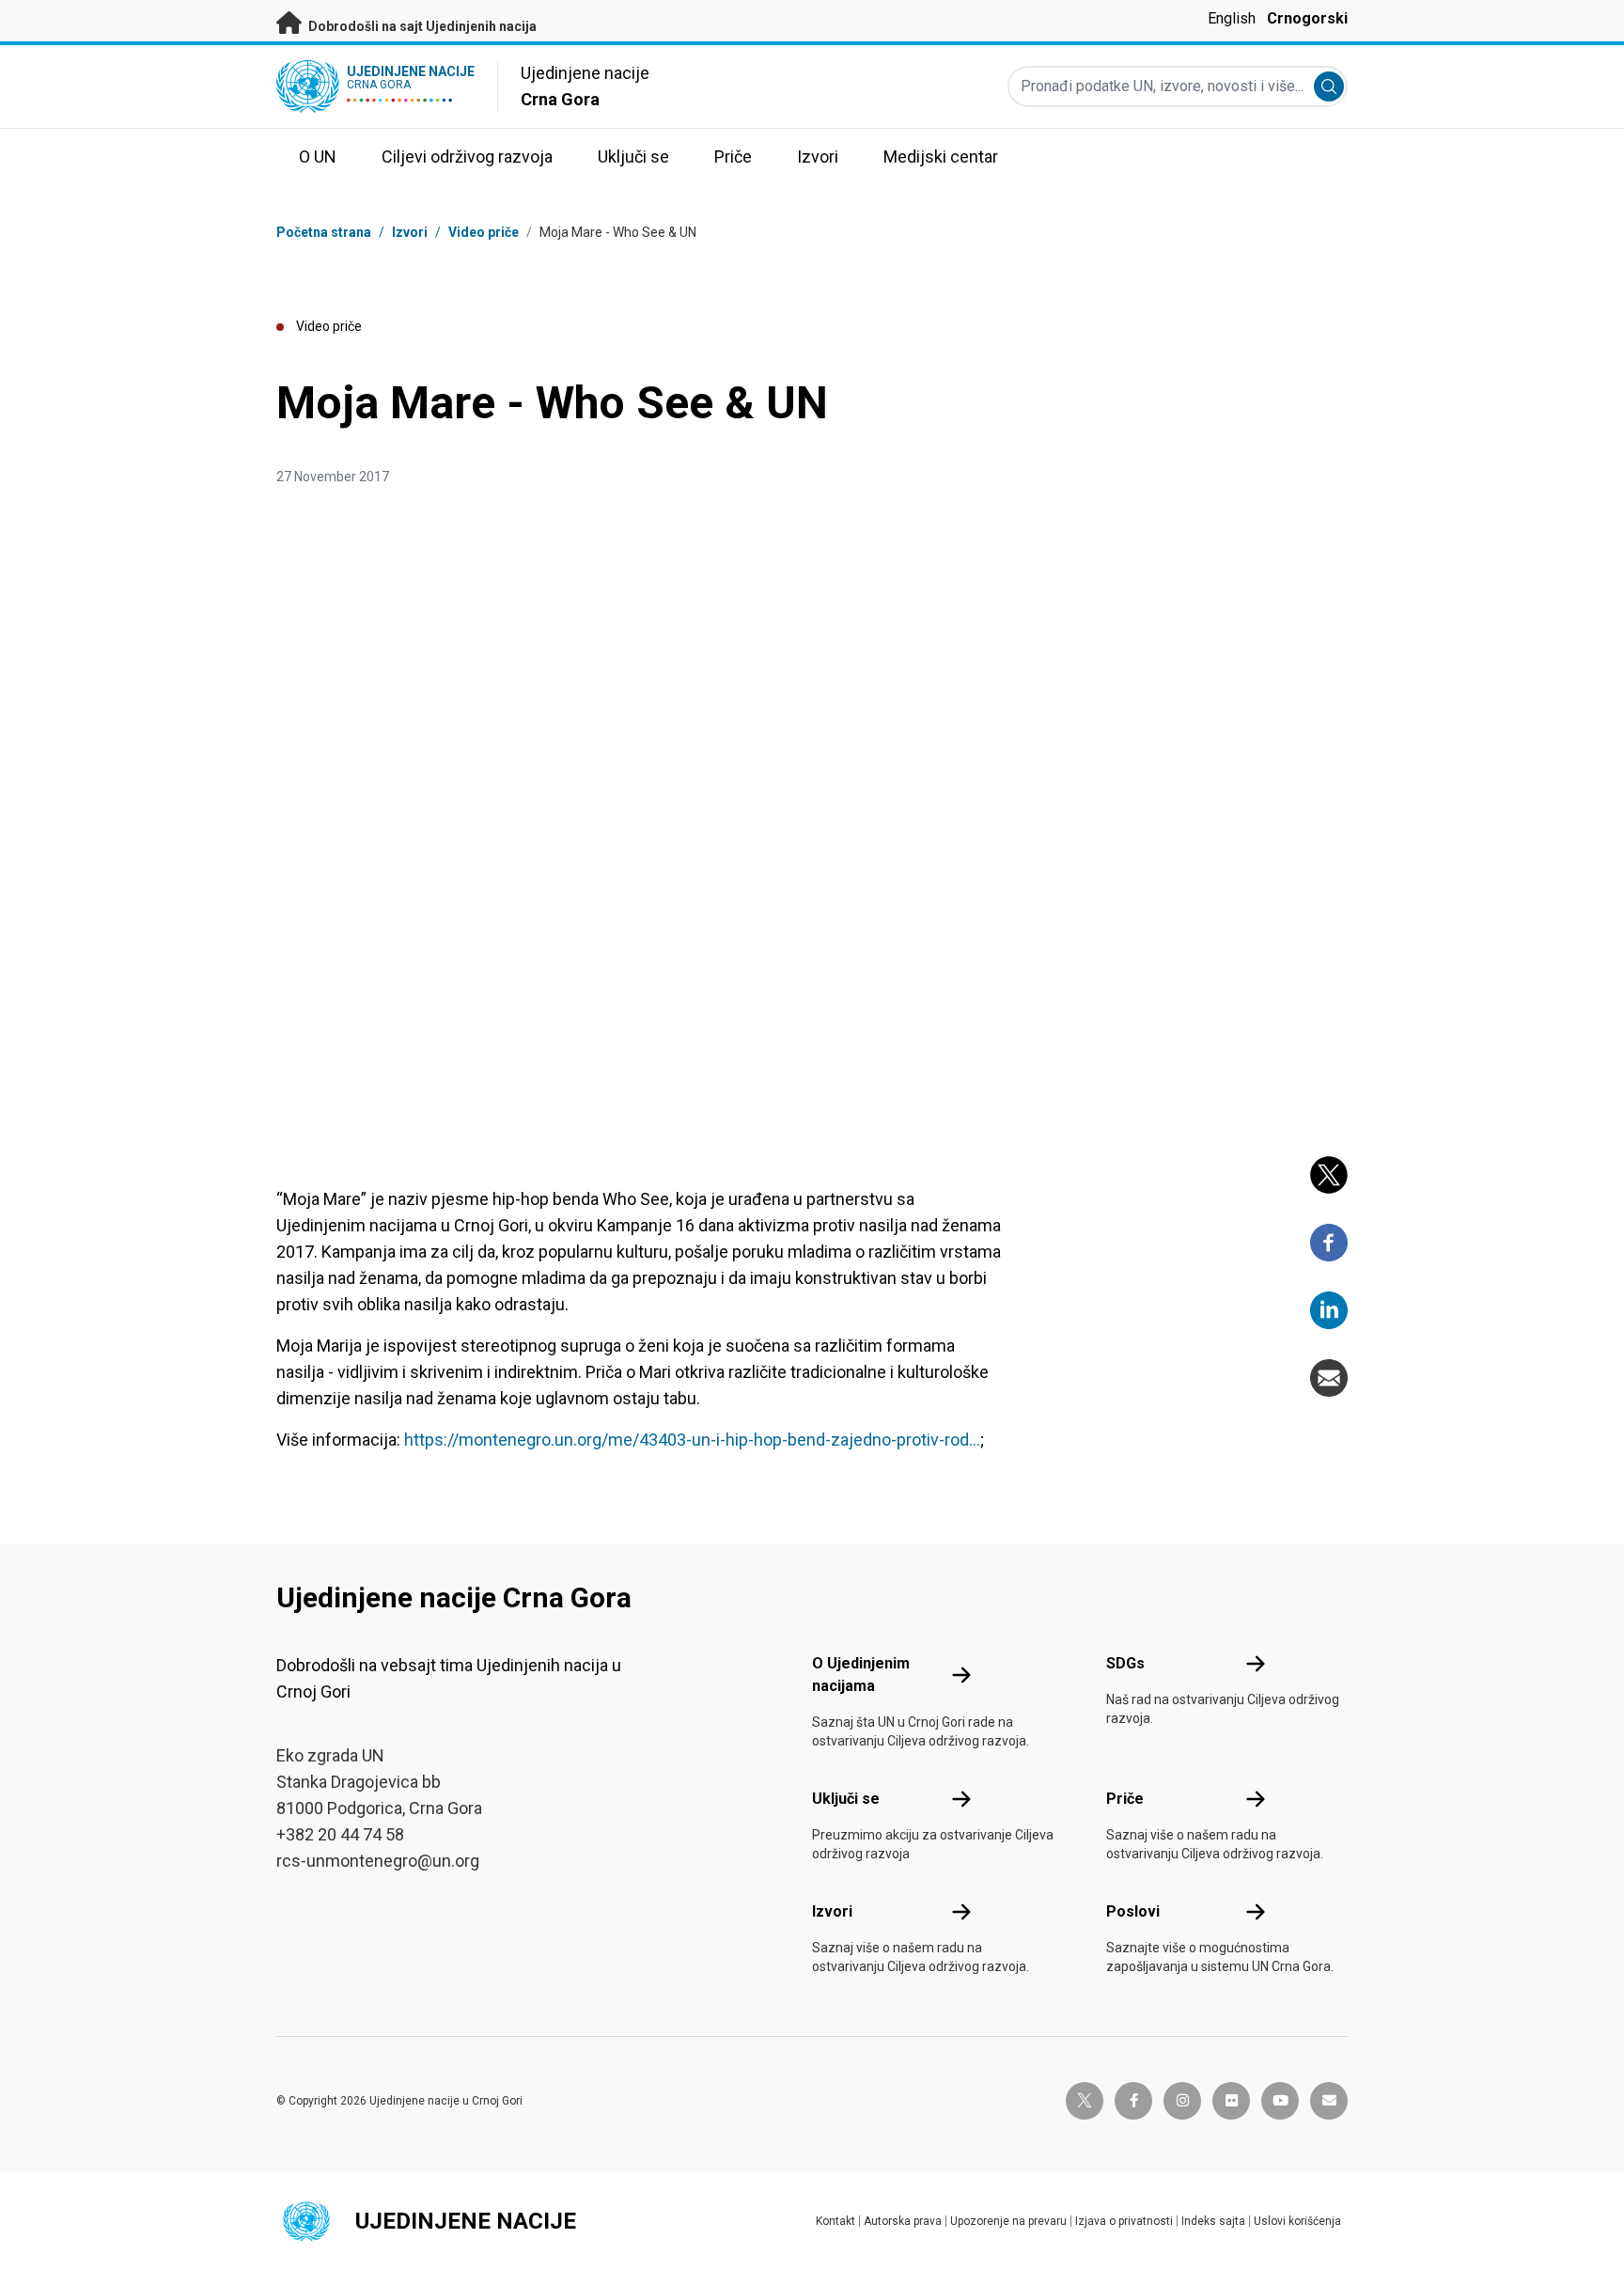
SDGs (1125, 1663)
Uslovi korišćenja (1297, 2221)
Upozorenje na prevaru (1008, 2221)
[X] (1329, 1175)
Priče (1125, 1799)
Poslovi (1133, 1911)
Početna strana (324, 232)
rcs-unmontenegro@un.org (378, 1861)
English (1232, 18)
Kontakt (835, 2221)
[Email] (1329, 1378)
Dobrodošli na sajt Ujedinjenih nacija (421, 26)
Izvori (832, 1911)
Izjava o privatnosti (1124, 2221)
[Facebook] (1329, 1243)
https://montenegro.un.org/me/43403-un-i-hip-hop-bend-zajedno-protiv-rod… (692, 1440)
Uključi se (846, 1799)
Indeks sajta (1213, 2221)
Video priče (484, 232)
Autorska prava (903, 2221)
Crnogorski (1307, 18)
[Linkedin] (1329, 1310)
